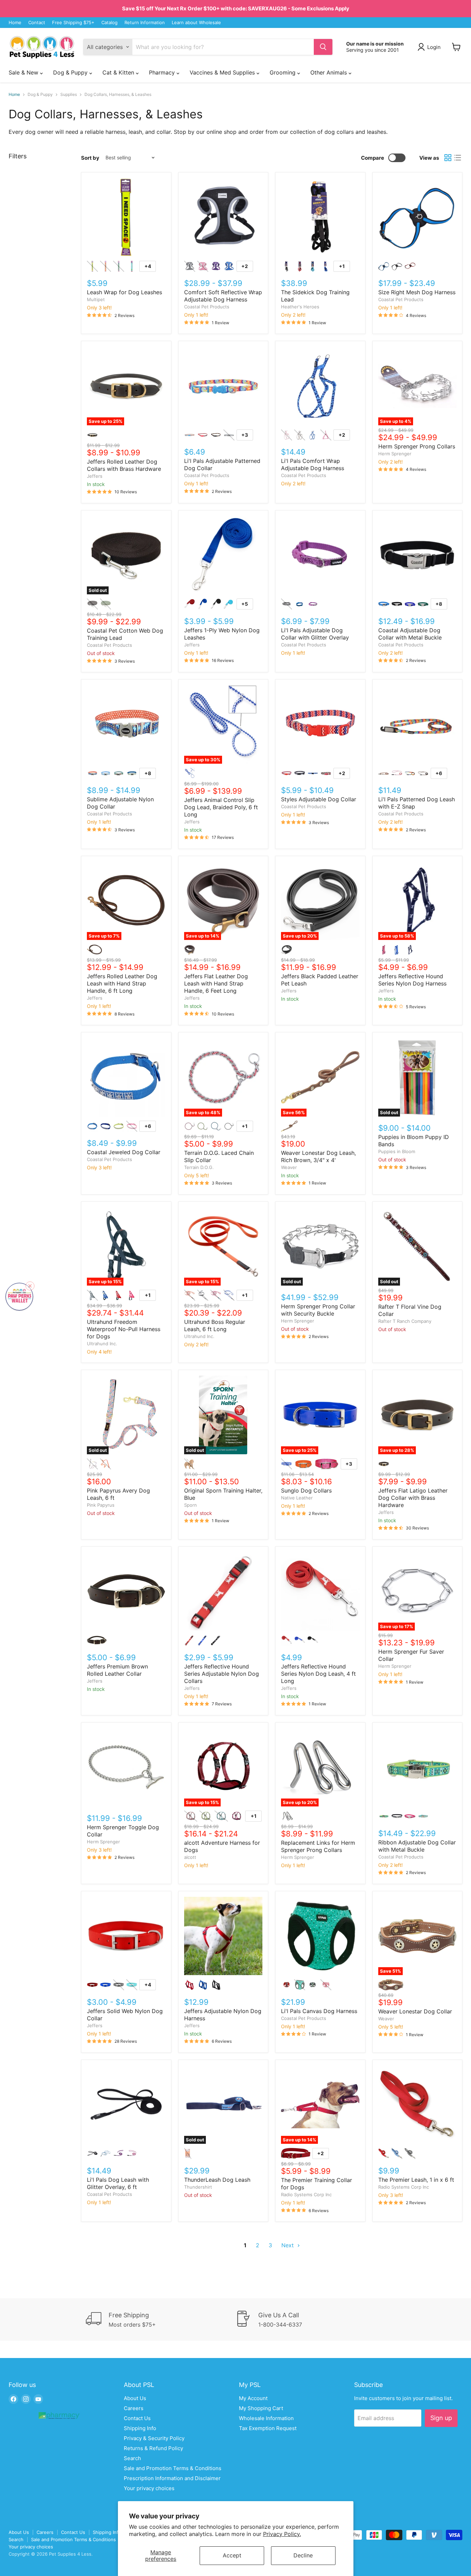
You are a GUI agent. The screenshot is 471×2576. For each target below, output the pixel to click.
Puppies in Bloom (397, 1151)
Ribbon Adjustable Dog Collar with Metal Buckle (417, 1846)
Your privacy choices (149, 2488)
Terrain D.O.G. (199, 1167)
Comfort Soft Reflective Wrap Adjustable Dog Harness (223, 296)
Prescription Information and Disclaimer (172, 2478)
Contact (37, 23)
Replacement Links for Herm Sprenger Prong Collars (318, 1846)
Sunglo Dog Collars (306, 1490)
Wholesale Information (266, 2418)
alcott (190, 1857)
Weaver (289, 1167)
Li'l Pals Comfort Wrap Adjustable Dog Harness (313, 464)
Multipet (96, 299)
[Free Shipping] (161, 2320)
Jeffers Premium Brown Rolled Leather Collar (117, 1670)
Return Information (145, 23)
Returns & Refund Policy (153, 2448)
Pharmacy (163, 72)
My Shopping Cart (261, 2408)
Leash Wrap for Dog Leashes (124, 292)
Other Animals (329, 72)
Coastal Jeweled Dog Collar (124, 1152)
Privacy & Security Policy (154, 2438)
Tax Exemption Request (268, 2428)
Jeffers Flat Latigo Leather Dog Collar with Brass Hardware (413, 1498)
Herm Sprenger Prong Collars (417, 446)
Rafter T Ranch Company (405, 1321)
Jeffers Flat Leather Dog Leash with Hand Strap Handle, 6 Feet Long (216, 983)
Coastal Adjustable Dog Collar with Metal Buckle (410, 634)
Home (15, 23)
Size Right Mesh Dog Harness (417, 292)
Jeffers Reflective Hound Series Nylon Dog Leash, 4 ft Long (318, 1674)
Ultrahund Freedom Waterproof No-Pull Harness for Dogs (124, 1329)
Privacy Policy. (282, 2534)
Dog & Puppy (71, 72)
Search (132, 2458)
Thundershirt (198, 2187)
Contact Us (137, 2418)
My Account (253, 2398)
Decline (303, 2555)
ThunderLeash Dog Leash (217, 2180)
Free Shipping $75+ (73, 23)
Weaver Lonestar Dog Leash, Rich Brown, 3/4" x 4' (318, 1156)
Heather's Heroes (300, 307)
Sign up (441, 2418)
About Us (135, 2398)
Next (288, 2245)
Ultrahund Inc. (102, 1344)
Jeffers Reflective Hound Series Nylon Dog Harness (412, 980)
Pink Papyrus (101, 1505)
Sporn (191, 1505)
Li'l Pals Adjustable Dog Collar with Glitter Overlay (315, 634)
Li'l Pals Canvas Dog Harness (319, 2011)
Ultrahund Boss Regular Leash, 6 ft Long (215, 1325)
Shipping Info (140, 2428)
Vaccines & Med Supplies (223, 72)
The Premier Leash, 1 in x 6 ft (416, 2180)
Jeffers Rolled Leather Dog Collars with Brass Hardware (124, 465)
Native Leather (297, 1498)
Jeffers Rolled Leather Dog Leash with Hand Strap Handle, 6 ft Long (122, 983)
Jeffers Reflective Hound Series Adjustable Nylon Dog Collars (222, 1674)
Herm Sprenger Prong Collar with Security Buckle (318, 1310)
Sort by (90, 158)
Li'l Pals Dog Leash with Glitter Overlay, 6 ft (118, 2183)
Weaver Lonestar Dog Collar (415, 2011)
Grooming (283, 72)
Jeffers (95, 476)
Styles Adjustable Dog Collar (319, 799)
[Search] (323, 47)
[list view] (458, 158)
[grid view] (448, 158)
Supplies (69, 95)
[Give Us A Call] (310, 2320)
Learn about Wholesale (196, 23)
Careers (134, 2408)
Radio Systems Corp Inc (306, 2194)
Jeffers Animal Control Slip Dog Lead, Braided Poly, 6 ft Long (221, 807)
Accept (232, 2555)
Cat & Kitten (119, 72)
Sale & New (24, 72)
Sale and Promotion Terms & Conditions (173, 2468)
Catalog (109, 23)
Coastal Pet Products (207, 307)
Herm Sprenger (395, 454)
